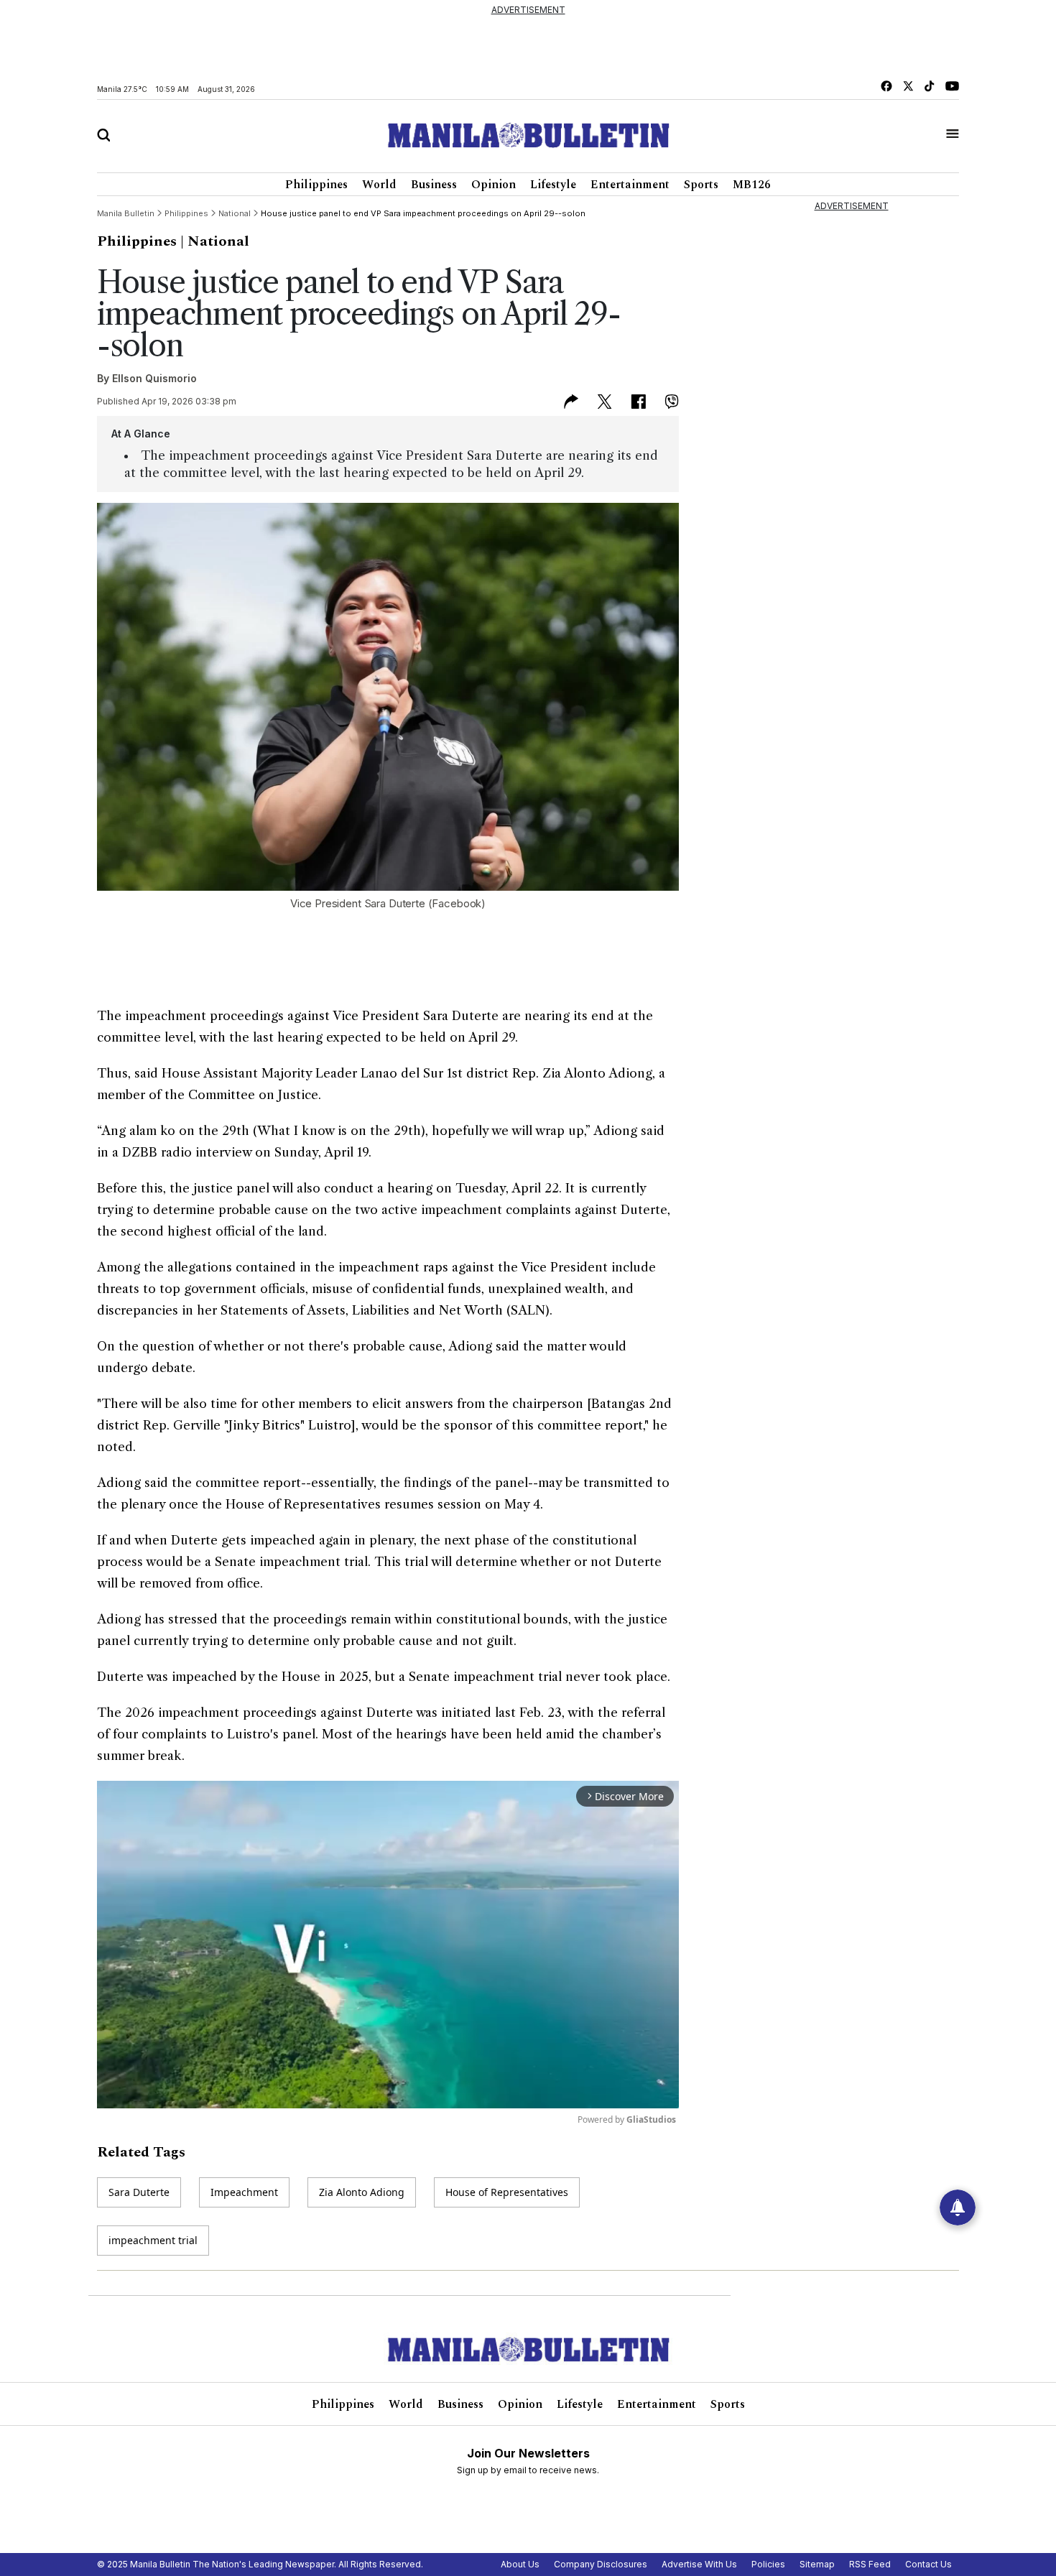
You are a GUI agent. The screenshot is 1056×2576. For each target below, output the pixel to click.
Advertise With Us (699, 2564)
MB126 (752, 185)
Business (434, 185)
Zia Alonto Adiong (362, 2192)
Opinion (494, 185)
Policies (768, 2564)
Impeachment (244, 2192)
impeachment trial (153, 2240)
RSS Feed (870, 2564)
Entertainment (630, 185)
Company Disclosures (601, 2564)
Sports (701, 185)
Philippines (316, 185)
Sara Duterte (139, 2192)
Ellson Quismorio (154, 378)
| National (215, 241)
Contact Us (928, 2564)
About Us (520, 2564)
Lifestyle (553, 185)
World (379, 185)
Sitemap (817, 2564)
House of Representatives (507, 2192)
